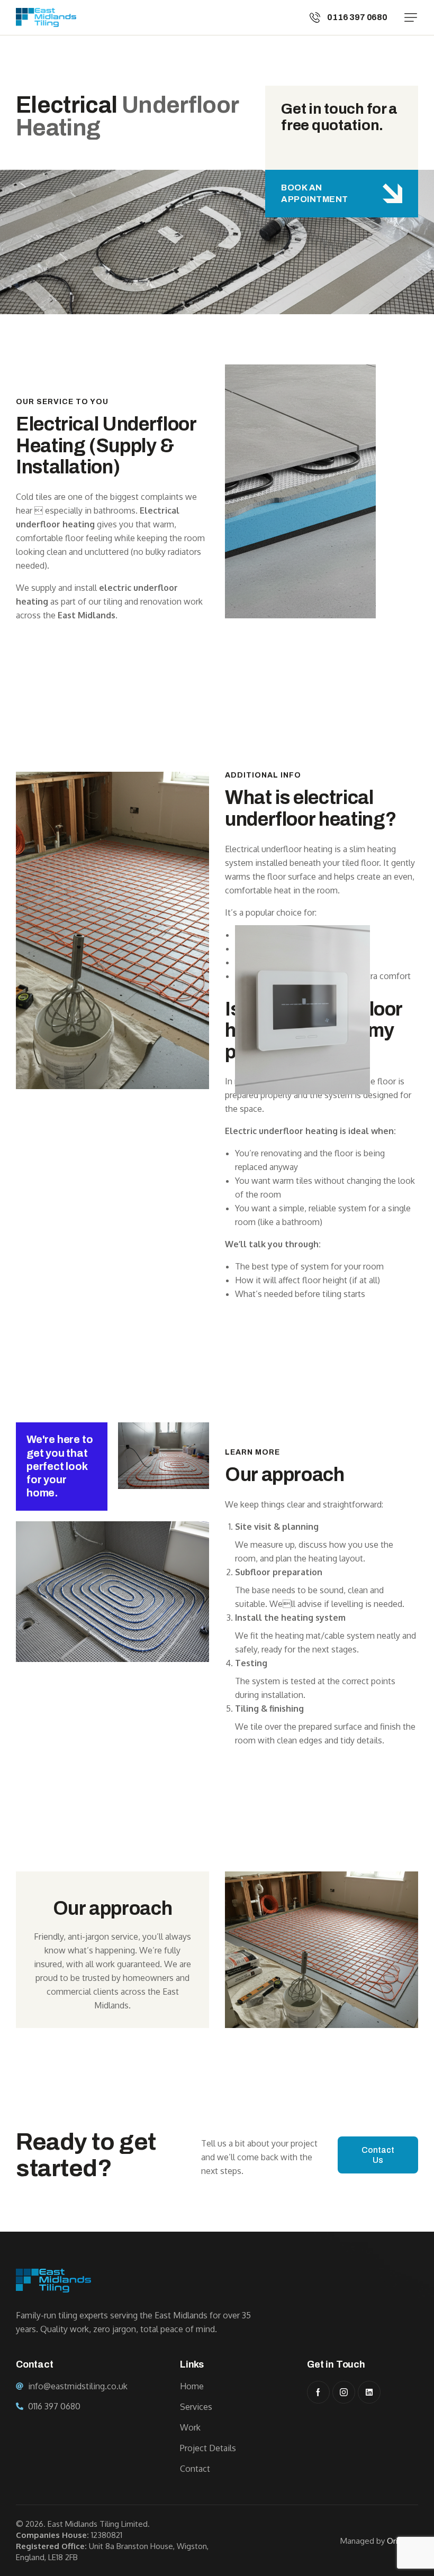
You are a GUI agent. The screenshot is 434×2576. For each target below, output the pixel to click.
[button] (411, 17)
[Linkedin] (369, 2392)
